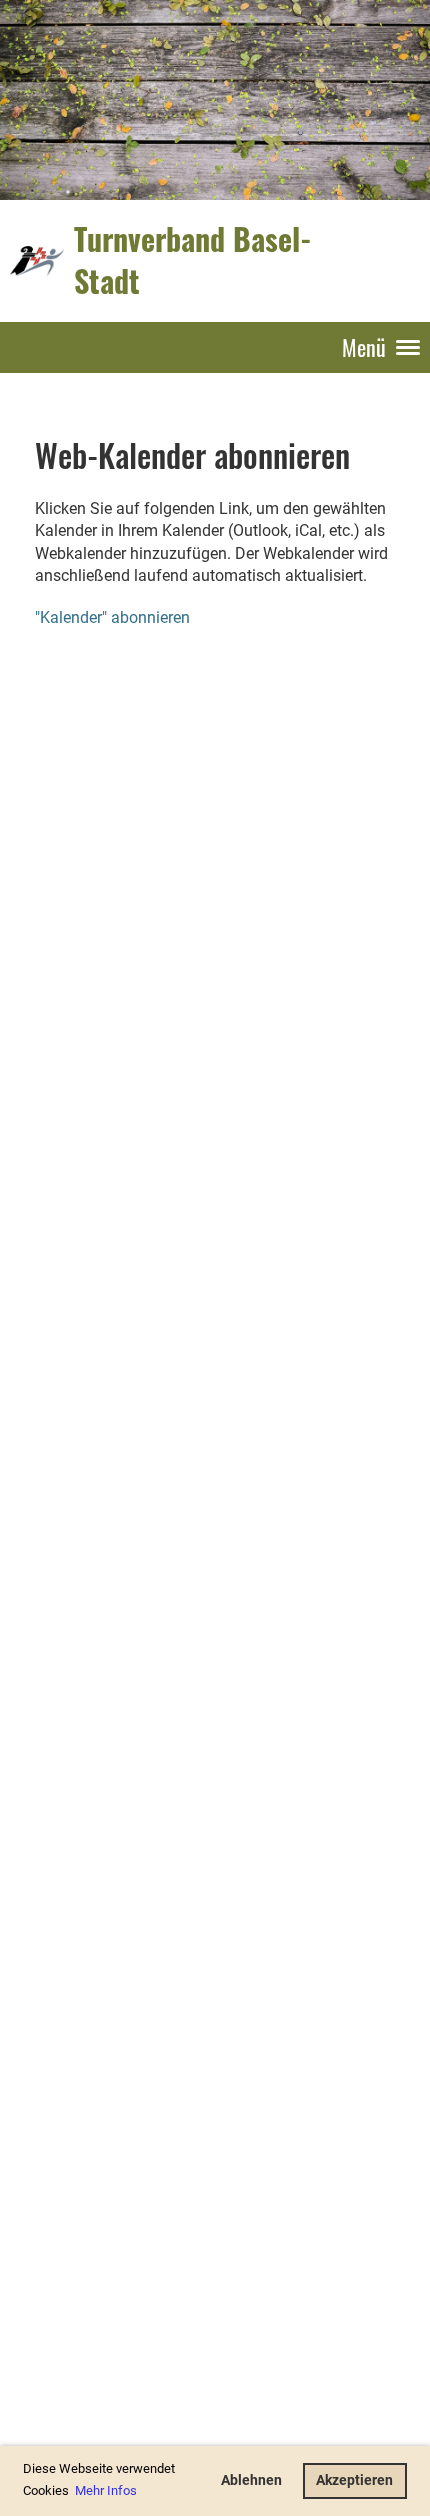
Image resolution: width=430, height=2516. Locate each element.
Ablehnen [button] (251, 2480)
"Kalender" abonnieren (112, 617)
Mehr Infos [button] (106, 2490)
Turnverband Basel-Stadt (193, 260)
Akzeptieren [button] (354, 2480)
